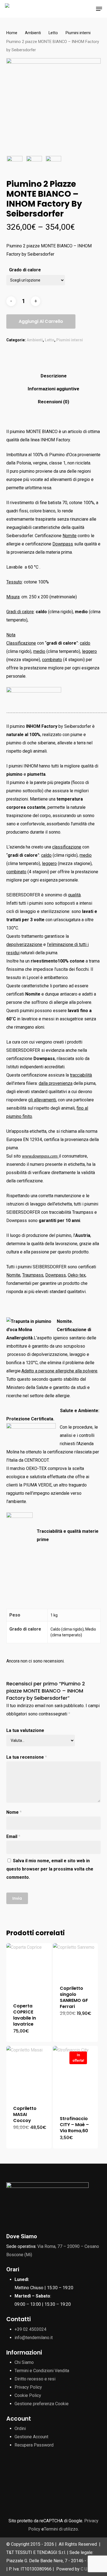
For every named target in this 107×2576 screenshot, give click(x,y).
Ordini (20, 2428)
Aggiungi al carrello (41, 321)
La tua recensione (27, 1757)
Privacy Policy (28, 2387)
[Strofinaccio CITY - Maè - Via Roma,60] (76, 2077)
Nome (14, 1812)
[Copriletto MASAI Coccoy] (29, 2072)
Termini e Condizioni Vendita (42, 2371)
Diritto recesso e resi (35, 2379)
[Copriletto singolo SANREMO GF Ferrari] (76, 1961)
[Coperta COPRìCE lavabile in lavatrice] (29, 1970)
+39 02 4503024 (30, 2329)
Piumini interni (78, 33)
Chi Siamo (24, 2362)
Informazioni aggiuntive (54, 389)
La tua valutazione (25, 1730)
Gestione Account (31, 2437)
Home (12, 33)
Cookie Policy (28, 2395)
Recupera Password (34, 2445)
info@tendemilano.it (34, 2338)
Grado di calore (25, 270)
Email (13, 1836)
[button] (99, 9)
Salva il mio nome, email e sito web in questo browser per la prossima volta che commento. (50, 1869)
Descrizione (54, 376)
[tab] (54, 376)
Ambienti (33, 33)
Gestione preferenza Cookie (42, 2404)
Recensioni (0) (54, 402)
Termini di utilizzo (61, 2529)
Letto (53, 33)
